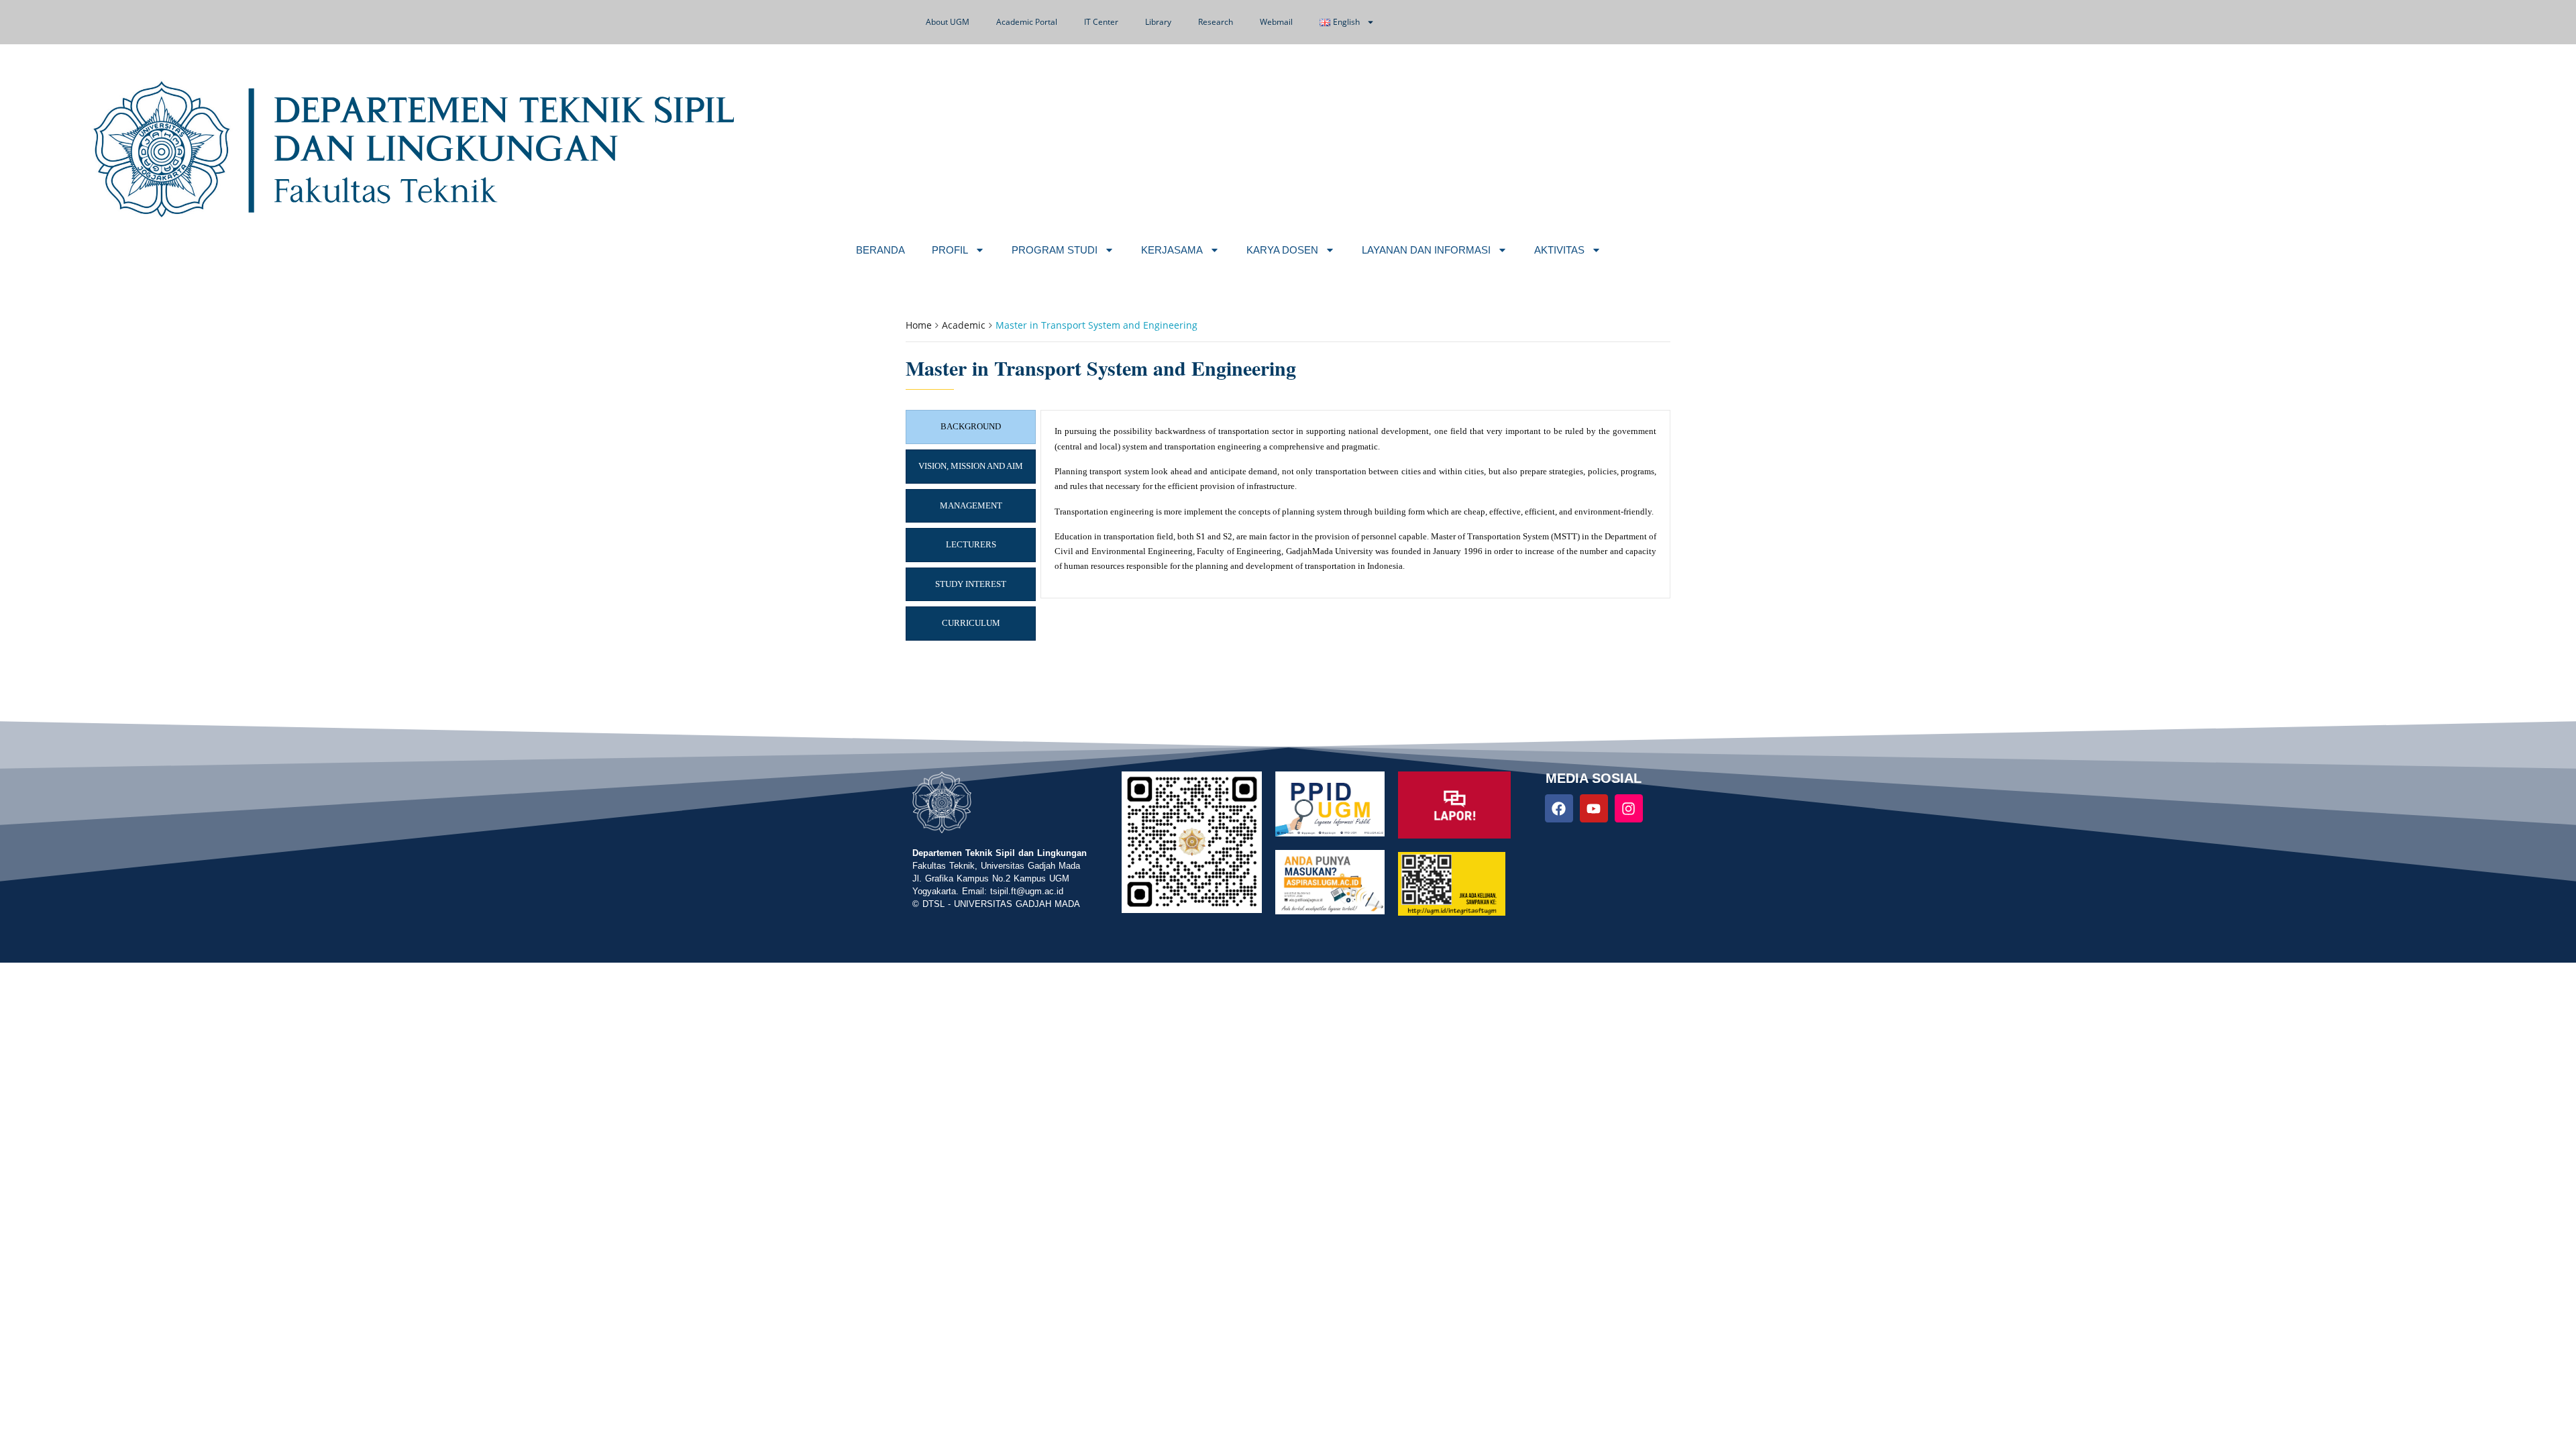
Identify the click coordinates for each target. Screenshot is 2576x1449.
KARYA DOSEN (1282, 250)
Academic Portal (1027, 22)
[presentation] (971, 427)
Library (1158, 22)
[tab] (971, 427)
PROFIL (950, 250)
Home (919, 325)
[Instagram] (1629, 808)
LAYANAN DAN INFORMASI (1426, 250)
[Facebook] (1559, 808)
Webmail (1276, 22)
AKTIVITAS (1559, 250)
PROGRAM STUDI (1055, 250)
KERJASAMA (1172, 250)
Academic (964, 325)
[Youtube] (1594, 808)
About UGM (948, 22)
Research (1216, 22)
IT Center (1101, 22)
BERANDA (880, 250)
